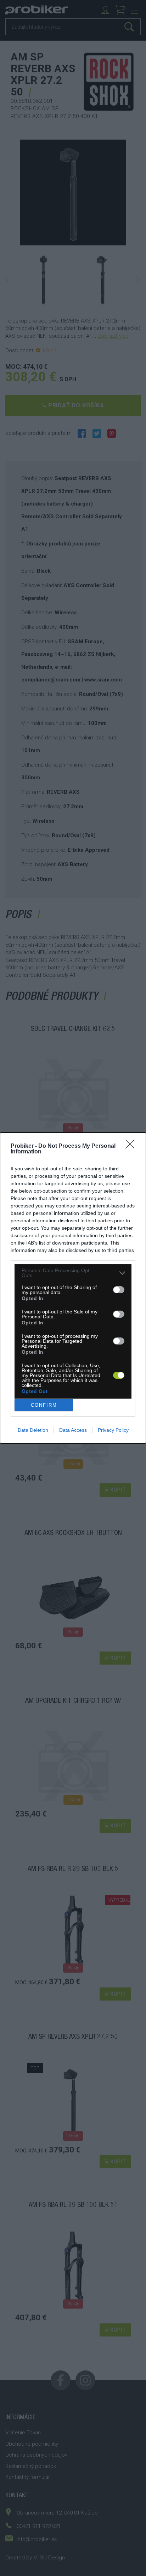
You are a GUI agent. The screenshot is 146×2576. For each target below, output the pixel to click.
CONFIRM (44, 1405)
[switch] (119, 1290)
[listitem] (73, 1273)
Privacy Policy (113, 1430)
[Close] (132, 1146)
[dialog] (73, 1288)
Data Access (73, 1430)
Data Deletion (33, 1430)
